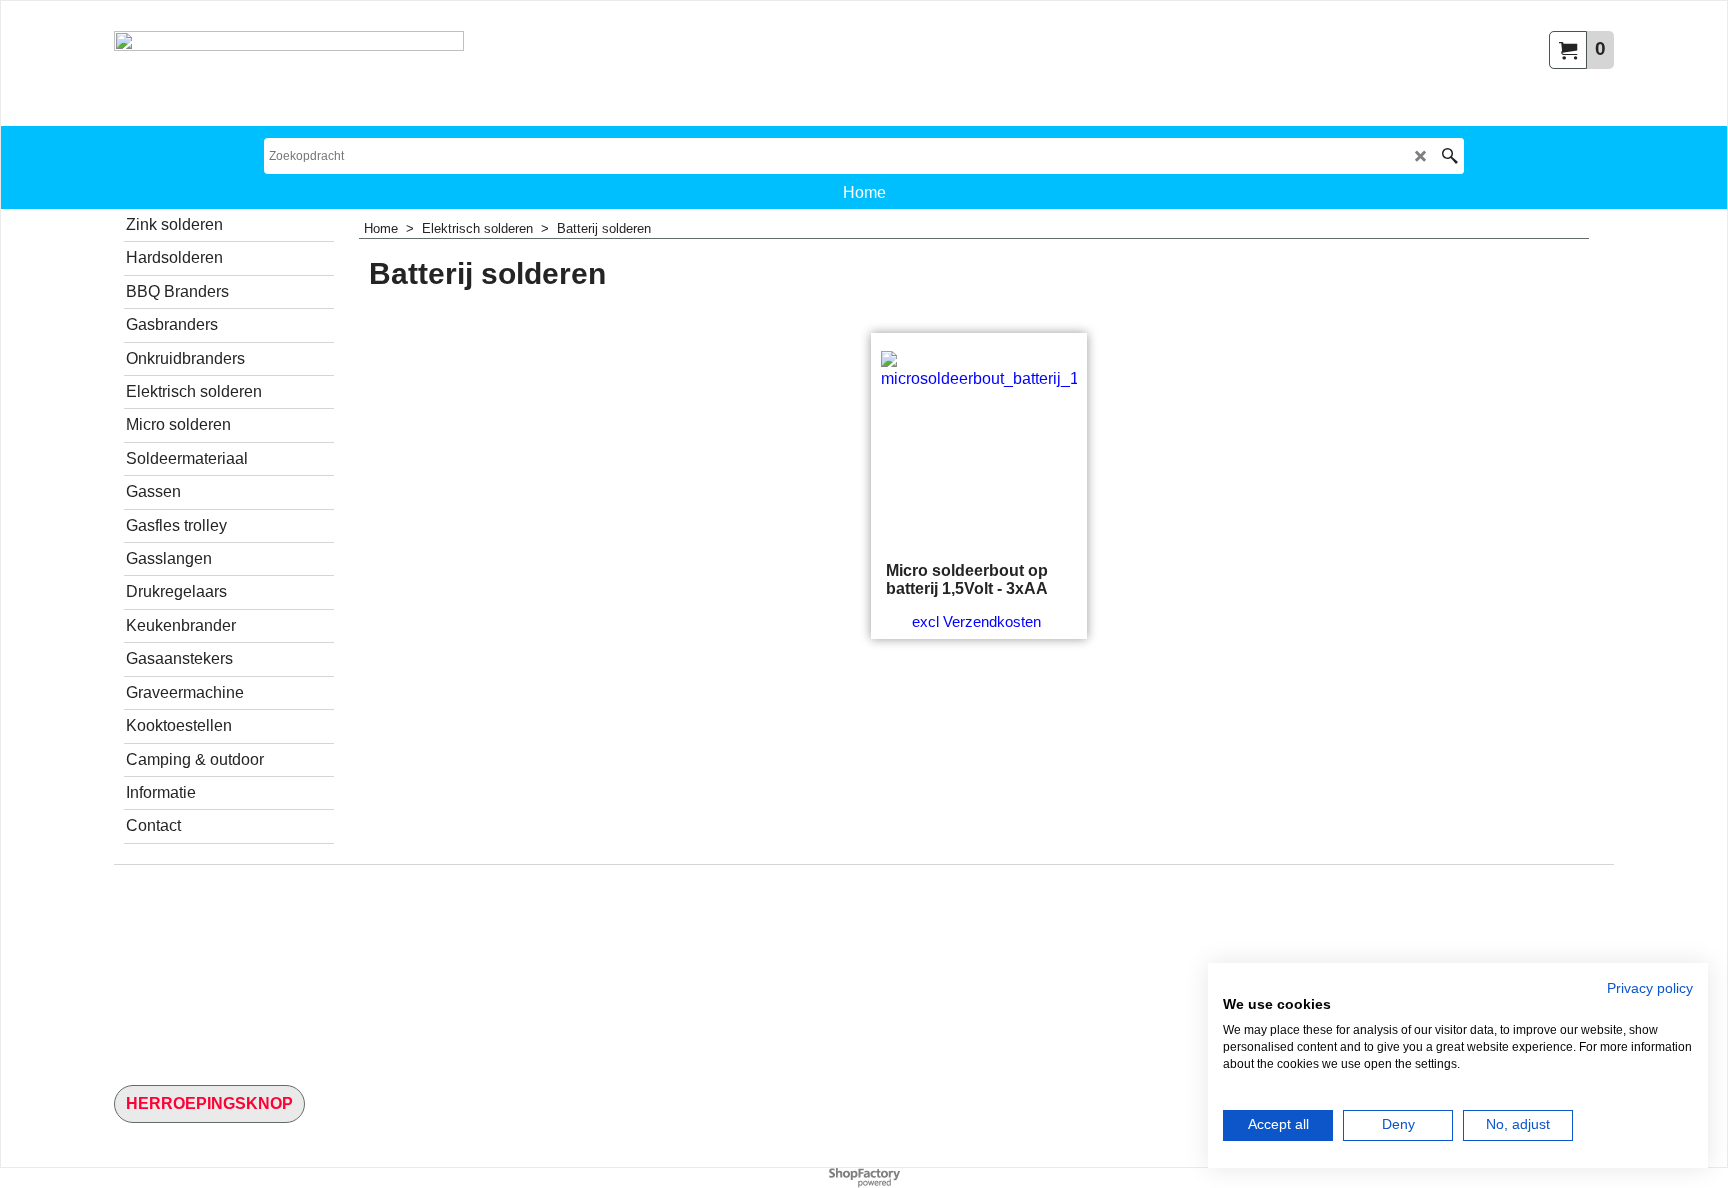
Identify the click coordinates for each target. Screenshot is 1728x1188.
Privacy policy (1650, 988)
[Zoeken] (1449, 156)
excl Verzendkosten (976, 621)
